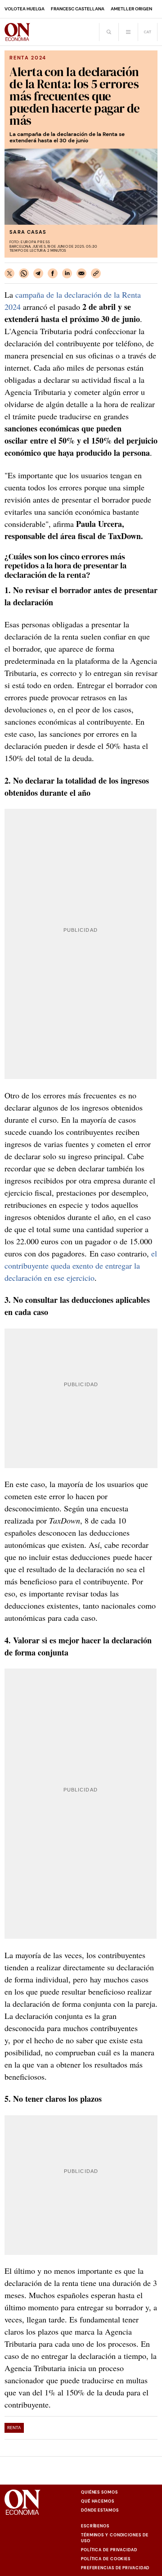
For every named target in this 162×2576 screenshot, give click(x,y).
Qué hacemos (98, 2501)
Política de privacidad (109, 2550)
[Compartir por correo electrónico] (81, 273)
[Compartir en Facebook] (53, 273)
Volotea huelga (25, 9)
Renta (14, 2428)
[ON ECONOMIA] (17, 32)
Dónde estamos (100, 2510)
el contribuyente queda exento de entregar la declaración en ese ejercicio (81, 1265)
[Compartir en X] (9, 273)
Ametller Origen (131, 9)
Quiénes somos (99, 2492)
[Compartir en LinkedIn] (67, 273)
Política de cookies (106, 2559)
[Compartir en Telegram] (38, 273)
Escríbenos (95, 2526)
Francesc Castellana (78, 9)
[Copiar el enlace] (96, 273)
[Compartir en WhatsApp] (24, 273)
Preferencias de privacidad (115, 2568)
